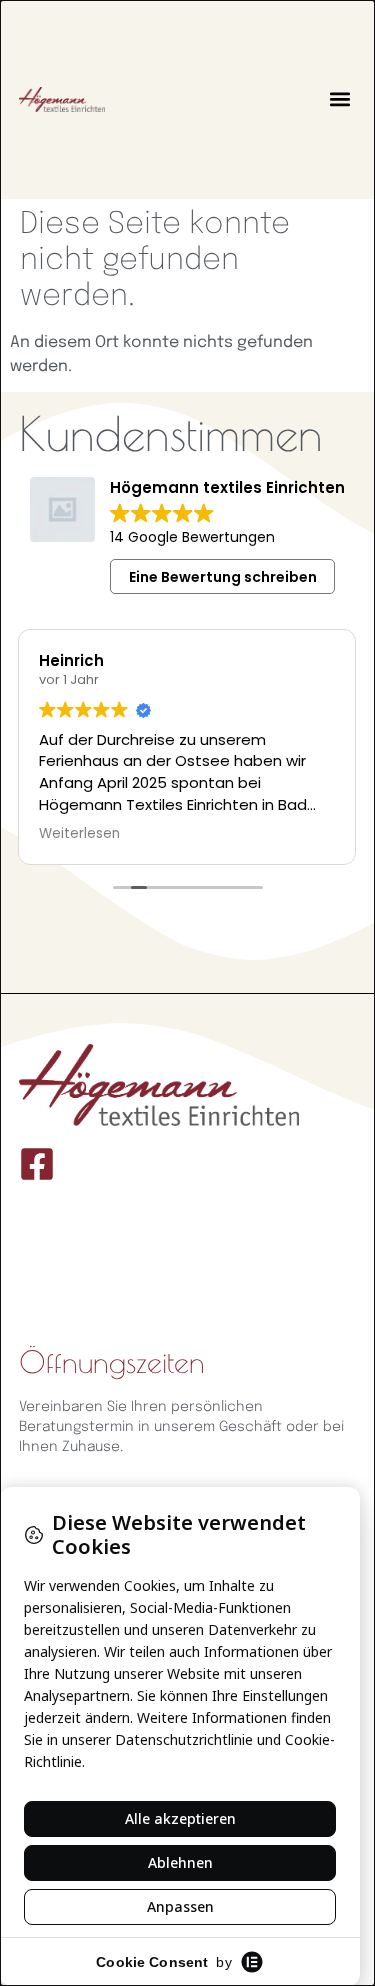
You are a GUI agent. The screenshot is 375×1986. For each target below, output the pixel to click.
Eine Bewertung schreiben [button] (223, 577)
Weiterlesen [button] (79, 834)
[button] (339, 99)
